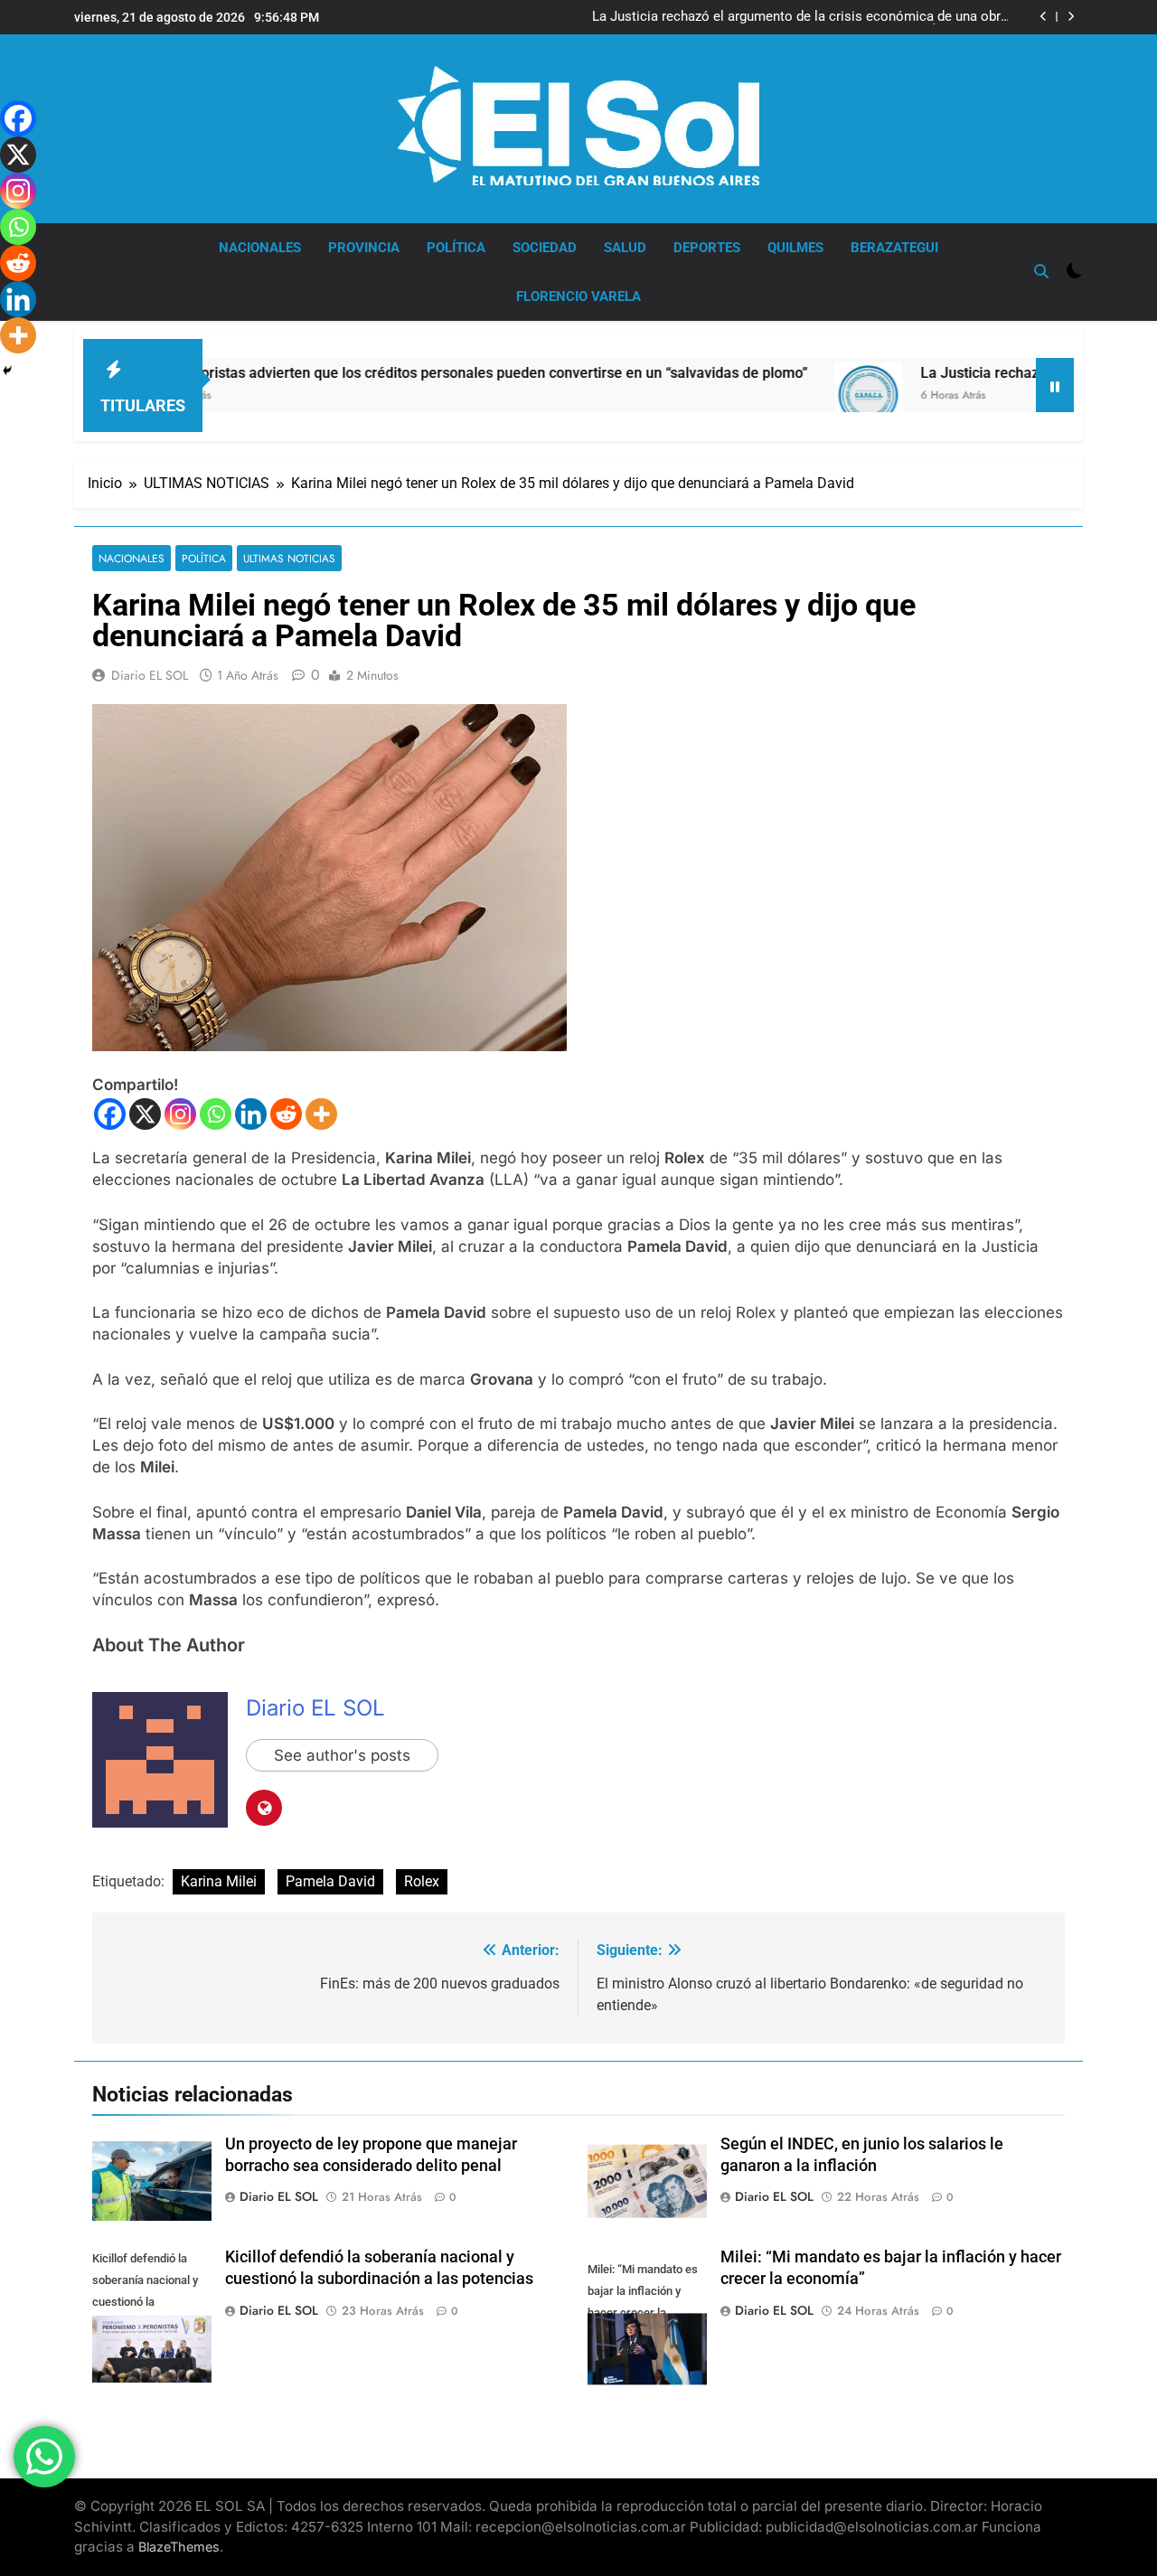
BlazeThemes (179, 2547)
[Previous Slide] (1044, 17)
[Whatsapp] (216, 1114)
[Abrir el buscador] (1041, 271)
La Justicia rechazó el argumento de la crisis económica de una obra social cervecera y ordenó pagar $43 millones (800, 17)
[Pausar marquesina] (1055, 385)
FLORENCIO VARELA (578, 296)
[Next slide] (1071, 17)
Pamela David (330, 1881)
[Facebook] (110, 1114)
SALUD (625, 248)
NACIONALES (260, 248)
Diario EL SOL (150, 675)
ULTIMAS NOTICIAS (289, 558)
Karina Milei (219, 1881)
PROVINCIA (364, 248)
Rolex (422, 1881)
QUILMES (795, 248)
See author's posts (342, 1755)
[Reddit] (286, 1114)
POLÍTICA (456, 248)
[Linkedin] (251, 1114)
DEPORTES (707, 248)
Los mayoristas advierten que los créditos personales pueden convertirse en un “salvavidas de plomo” (409, 373)
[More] (321, 1114)
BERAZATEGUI (894, 248)
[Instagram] (180, 1114)
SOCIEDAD (545, 248)
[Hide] (7, 371)
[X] (145, 1114)
